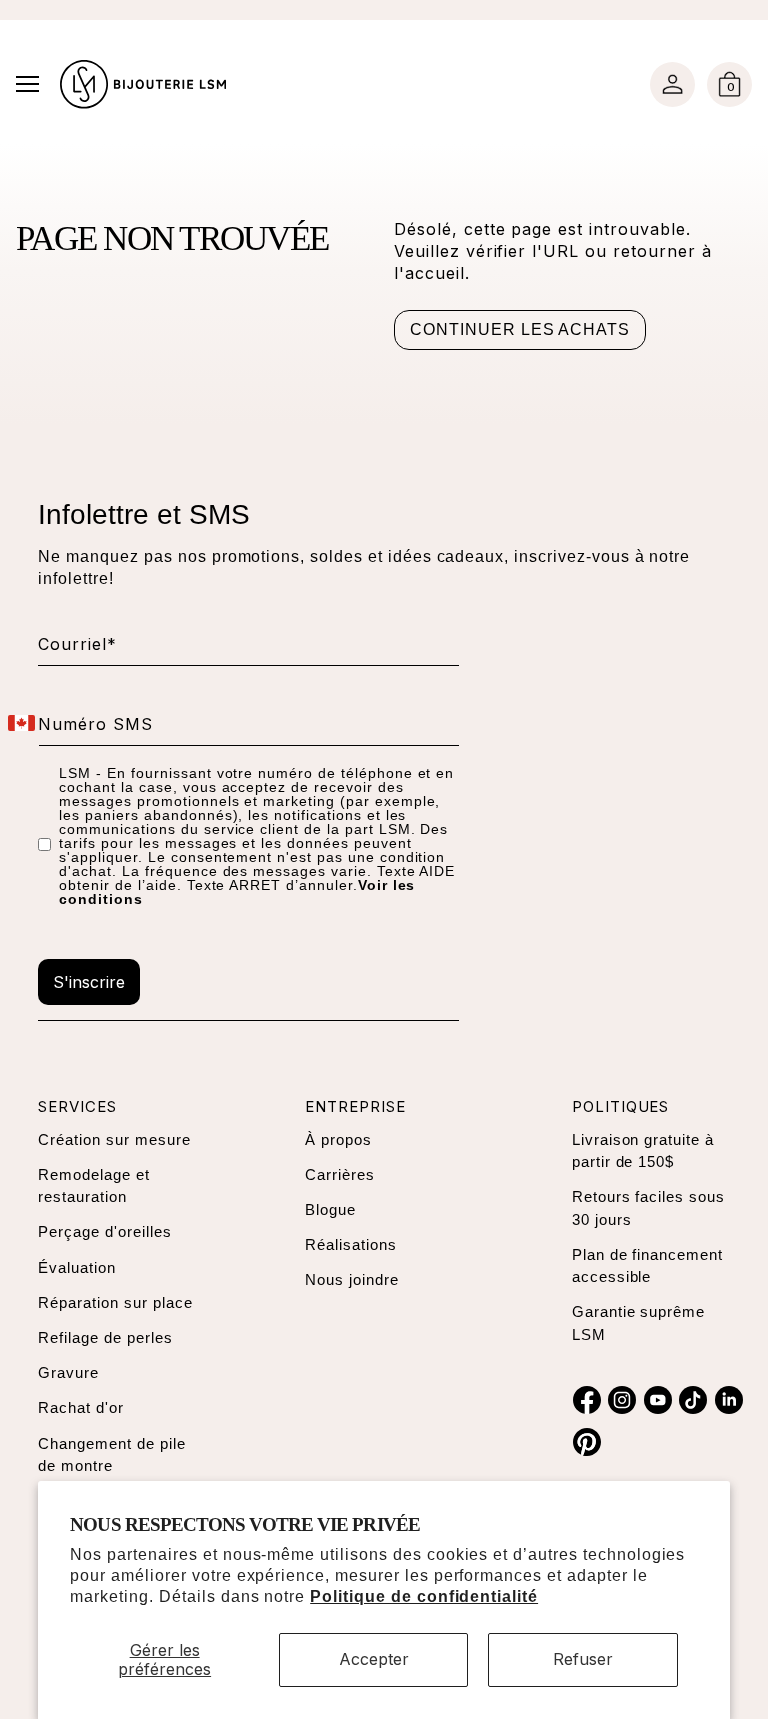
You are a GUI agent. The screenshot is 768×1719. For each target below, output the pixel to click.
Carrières (340, 1174)
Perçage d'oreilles (104, 1231)
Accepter (374, 1659)
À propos (338, 1139)
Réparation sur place (115, 1302)
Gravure (68, 1372)
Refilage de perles (105, 1337)
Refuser (583, 1659)
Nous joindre (352, 1279)
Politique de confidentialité (424, 1596)
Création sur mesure (114, 1139)
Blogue (330, 1209)
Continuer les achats (520, 329)
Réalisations (351, 1244)
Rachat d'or (81, 1407)
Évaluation (77, 1267)
